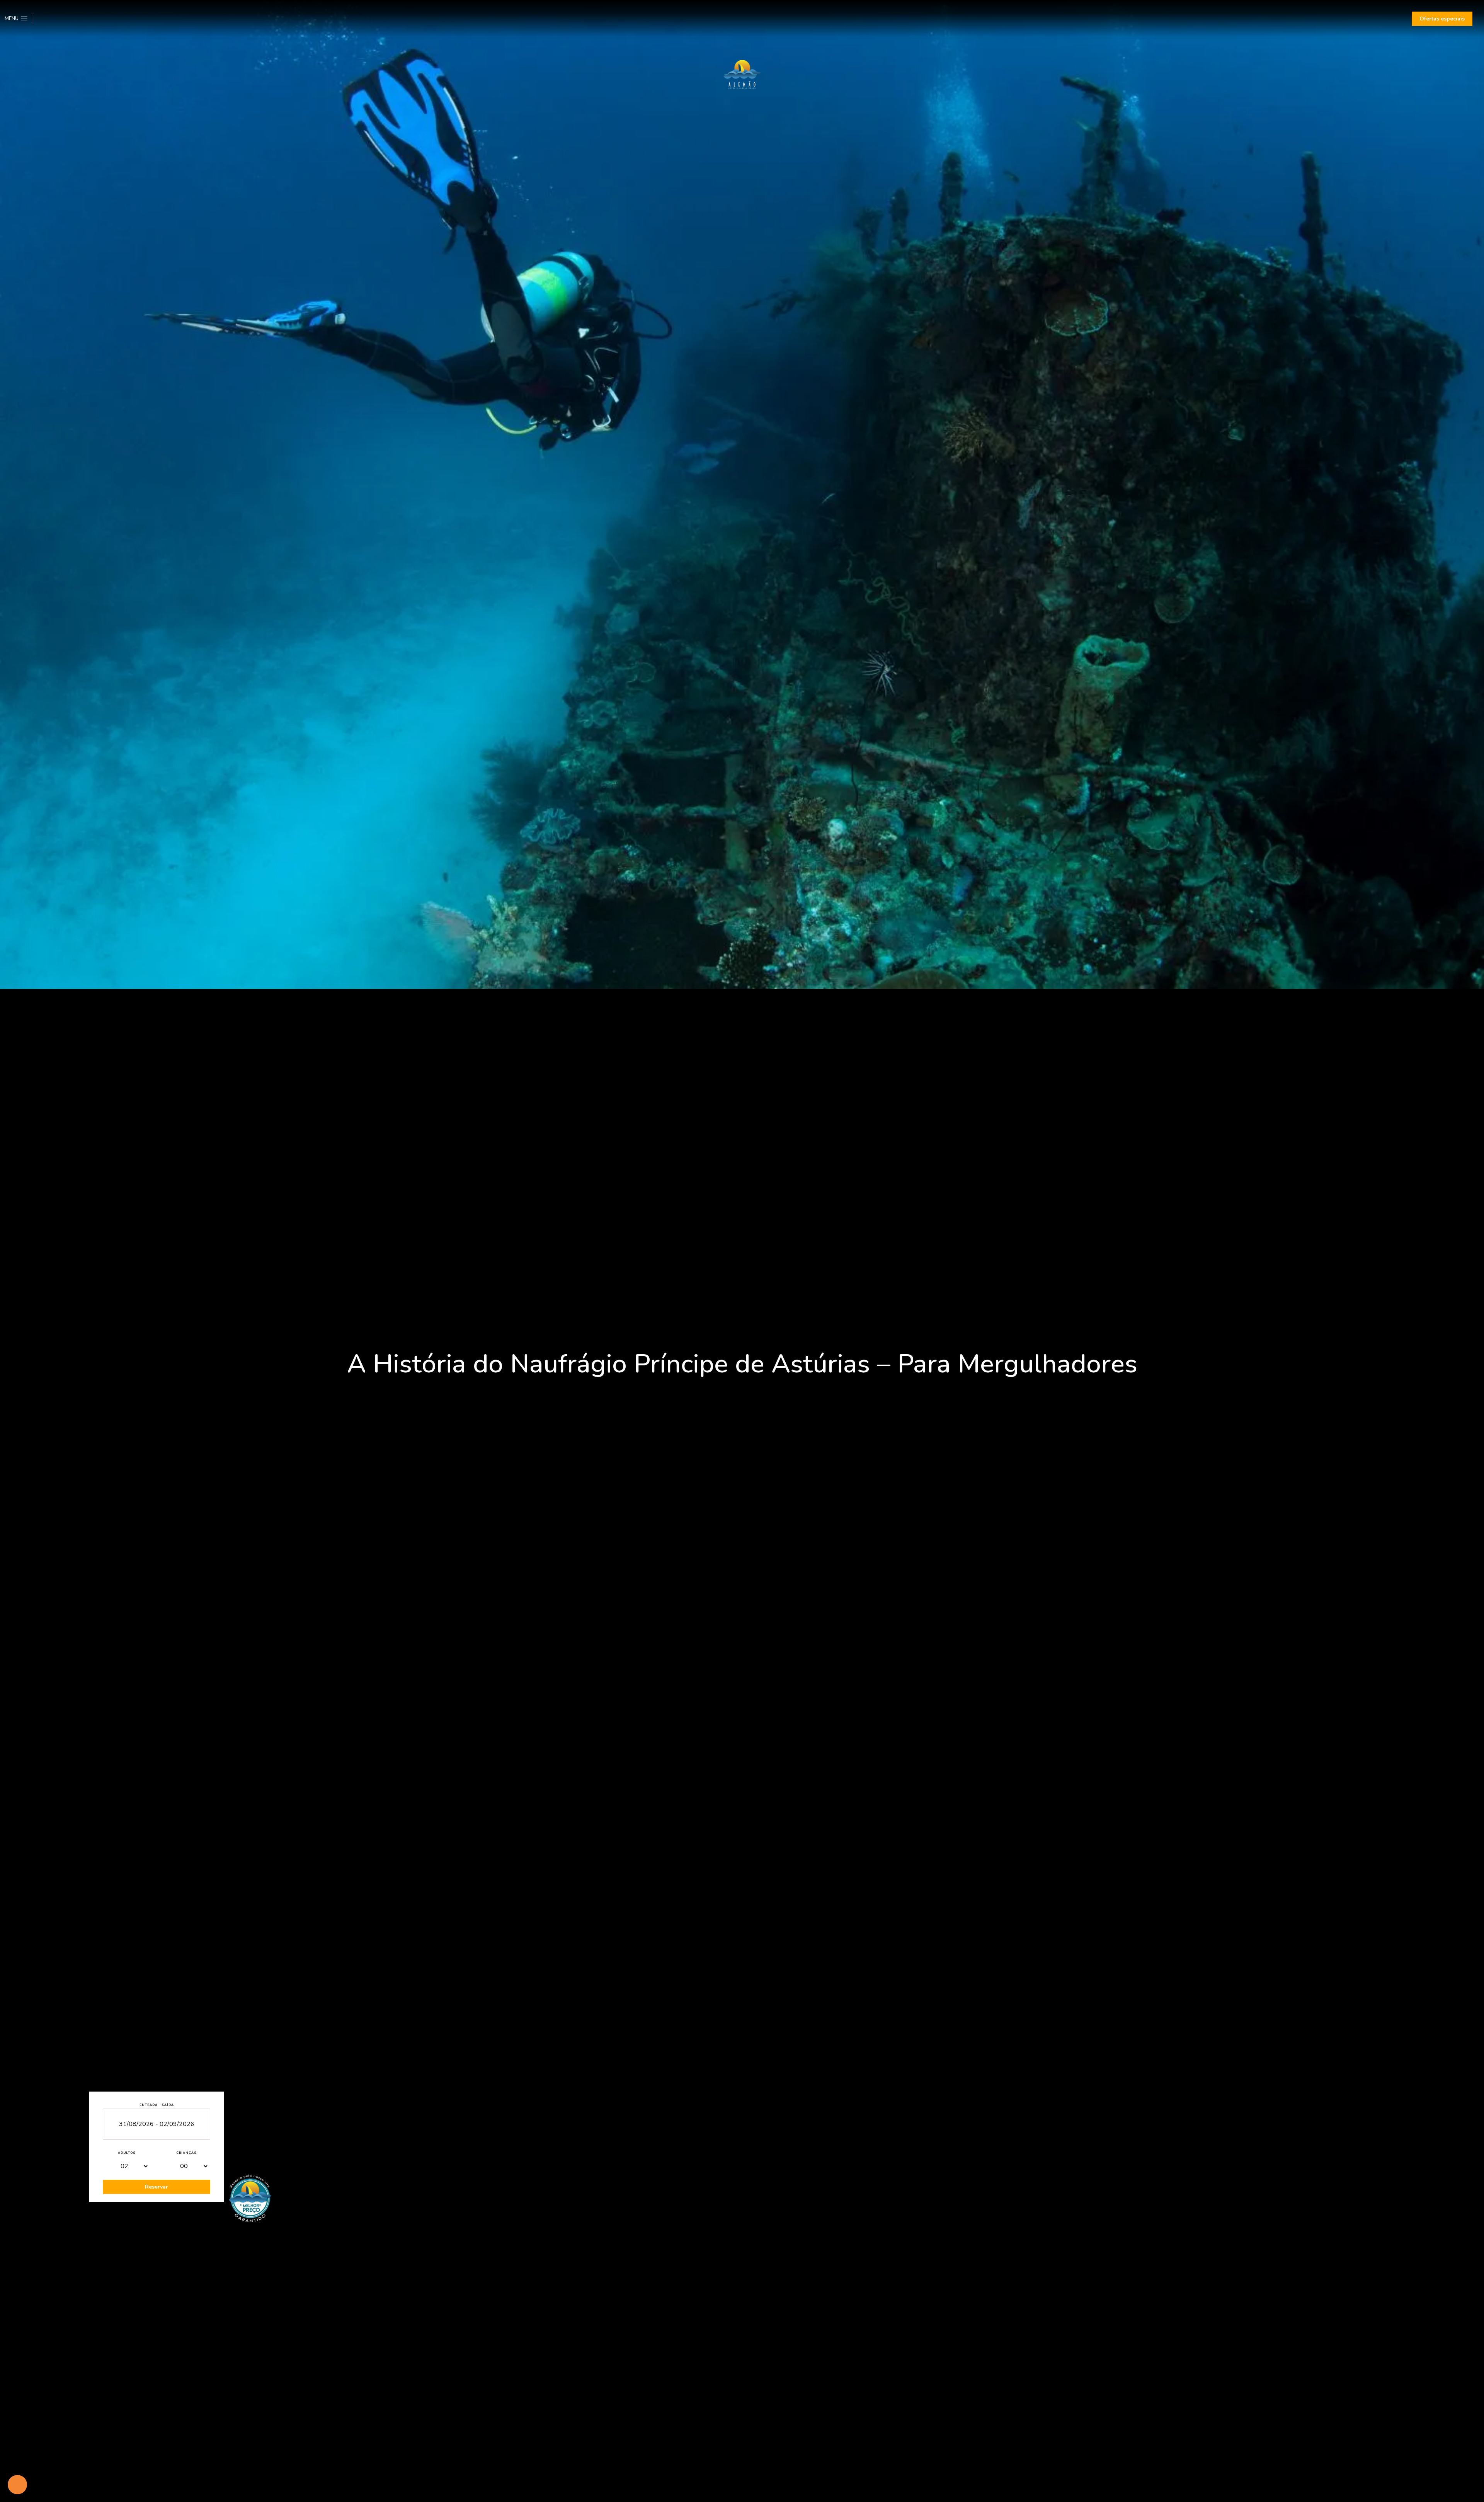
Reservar (157, 2187)
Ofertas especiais (1442, 19)
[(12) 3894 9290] (39, 19)
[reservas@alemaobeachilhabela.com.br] (50, 19)
